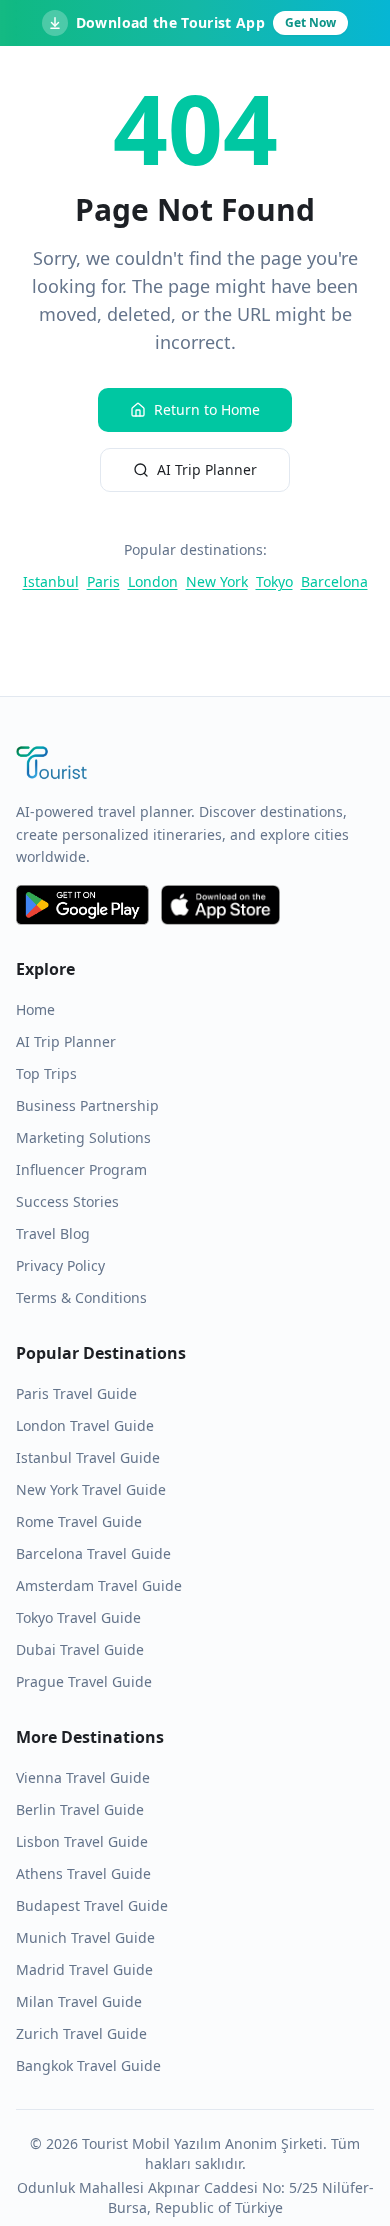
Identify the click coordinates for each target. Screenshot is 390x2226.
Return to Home (207, 409)
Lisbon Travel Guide (82, 1841)
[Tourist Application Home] (195, 765)
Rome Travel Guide (79, 1521)
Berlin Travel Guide (80, 1809)
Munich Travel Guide (85, 1937)
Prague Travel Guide (84, 1681)
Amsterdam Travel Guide (99, 1585)
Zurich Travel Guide (81, 2033)
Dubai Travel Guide (80, 1649)
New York (217, 581)
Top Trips (46, 1073)
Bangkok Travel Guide (88, 2065)
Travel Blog (53, 1233)
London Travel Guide (85, 1425)
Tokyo (274, 581)
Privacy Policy (60, 1265)
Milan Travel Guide (79, 2001)
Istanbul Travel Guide (88, 1457)
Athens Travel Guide (83, 1873)
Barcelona (334, 581)
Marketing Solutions (83, 1137)
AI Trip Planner (207, 469)
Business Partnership (87, 1105)
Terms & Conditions (81, 1297)
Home (35, 1009)
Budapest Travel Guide (92, 1905)
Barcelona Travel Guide (93, 1553)
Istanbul (51, 581)
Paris (103, 581)
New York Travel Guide (91, 1489)
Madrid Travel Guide (84, 1969)
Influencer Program (81, 1169)
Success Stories (67, 1201)
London (153, 581)
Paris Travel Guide (76, 1393)
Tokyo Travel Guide (78, 1617)
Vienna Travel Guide (83, 1777)
